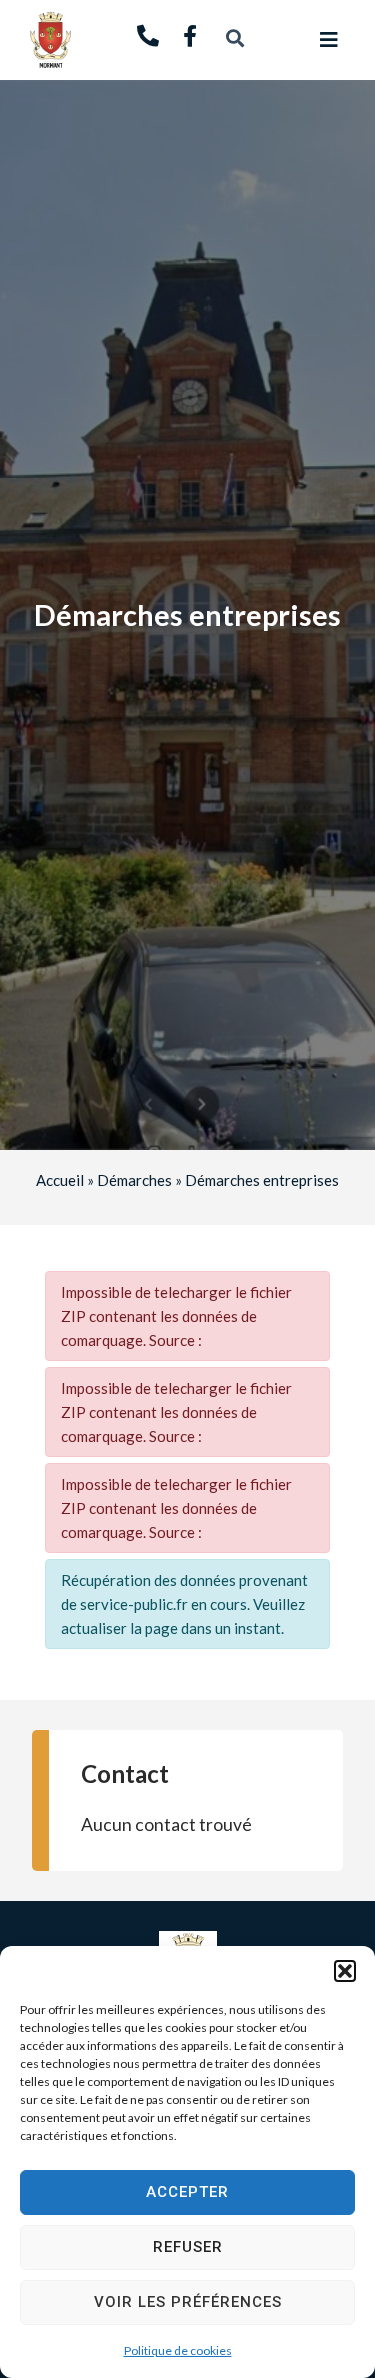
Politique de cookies (178, 2350)
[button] (345, 1971)
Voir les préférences (188, 2302)
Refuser (188, 2247)
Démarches (134, 1180)
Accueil (60, 1180)
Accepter (187, 2192)
